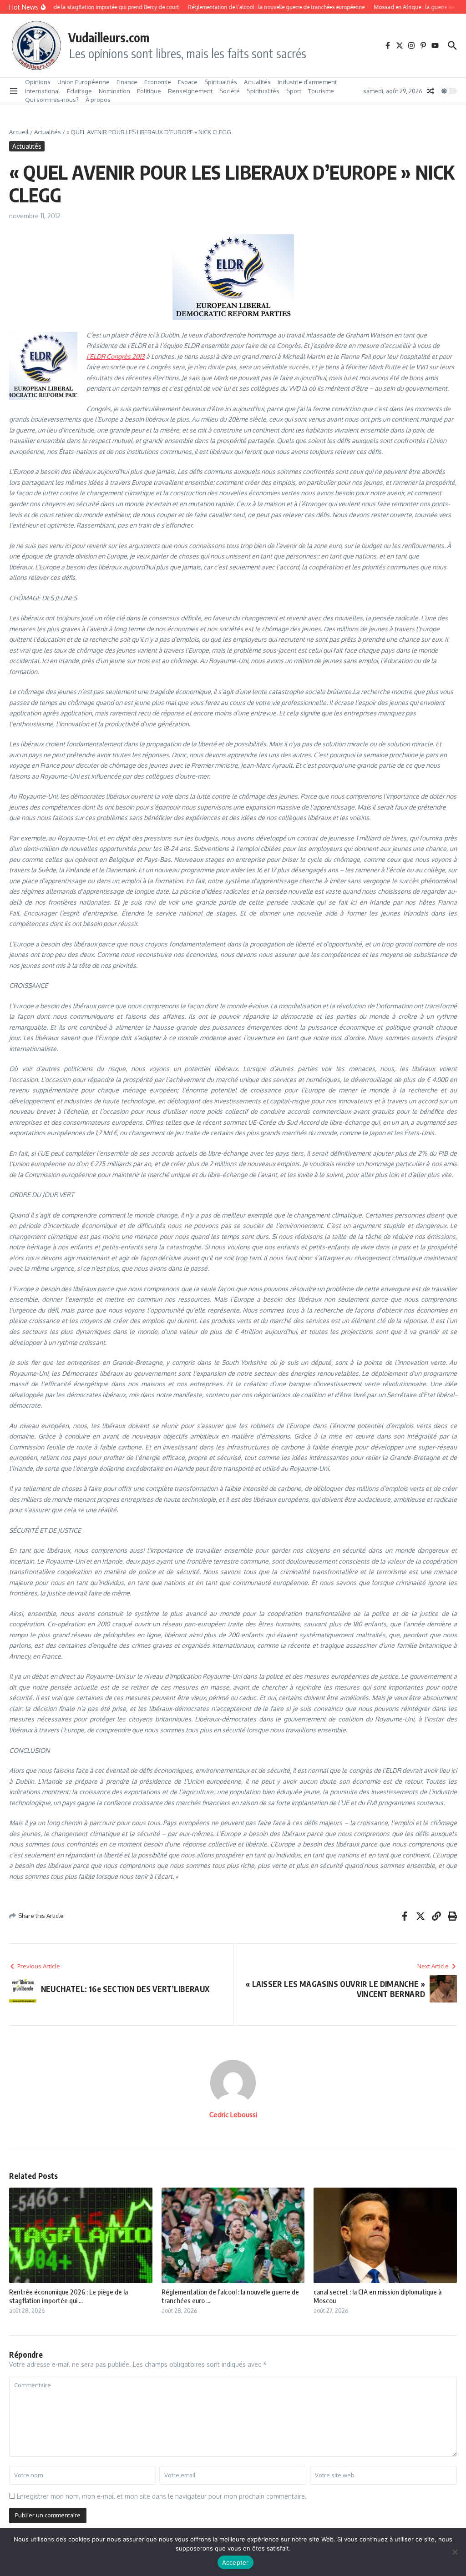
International (43, 91)
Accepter (236, 2562)
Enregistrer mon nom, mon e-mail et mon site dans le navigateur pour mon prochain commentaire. (162, 2496)
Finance (127, 82)
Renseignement (190, 91)
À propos (98, 100)
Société (230, 91)
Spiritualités (221, 82)
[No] (455, 2552)
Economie (158, 82)
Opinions (38, 82)
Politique (149, 91)
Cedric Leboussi (233, 2115)
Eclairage (79, 91)
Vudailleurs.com (109, 37)
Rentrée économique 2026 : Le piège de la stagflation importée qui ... (68, 2296)
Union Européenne (84, 82)
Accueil (19, 132)
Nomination (114, 91)
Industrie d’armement (307, 82)
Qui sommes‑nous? (52, 100)
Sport (294, 91)
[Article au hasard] (431, 91)
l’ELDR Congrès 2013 (116, 356)
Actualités (257, 82)
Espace (188, 82)
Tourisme (321, 91)
